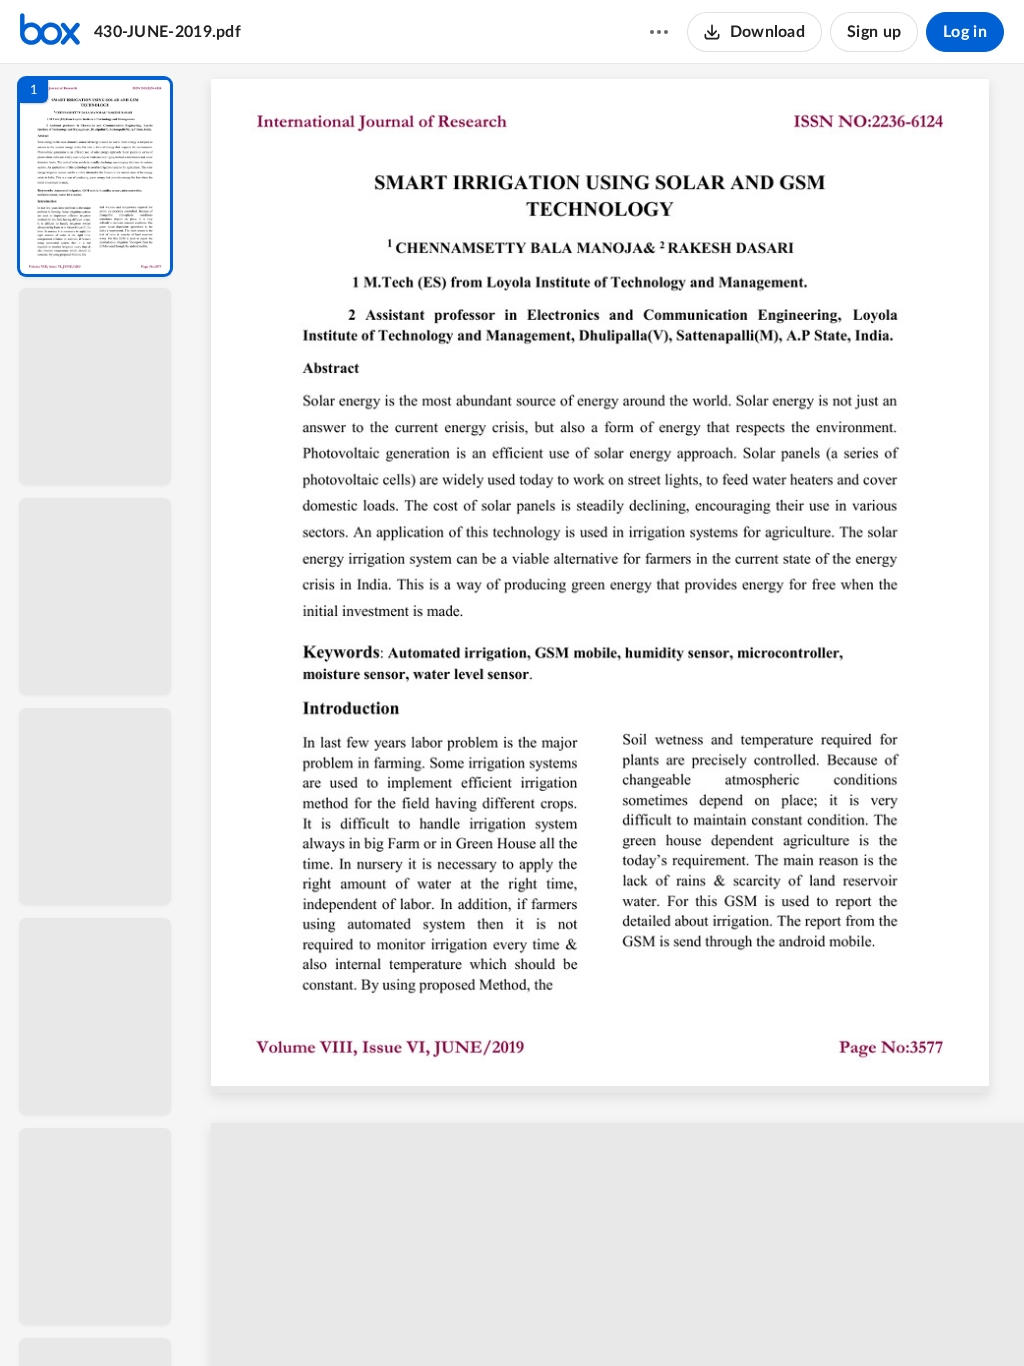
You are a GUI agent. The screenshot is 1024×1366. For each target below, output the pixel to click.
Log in (965, 32)
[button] (95, 176)
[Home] (50, 32)
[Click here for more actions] (659, 32)
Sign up (874, 32)
